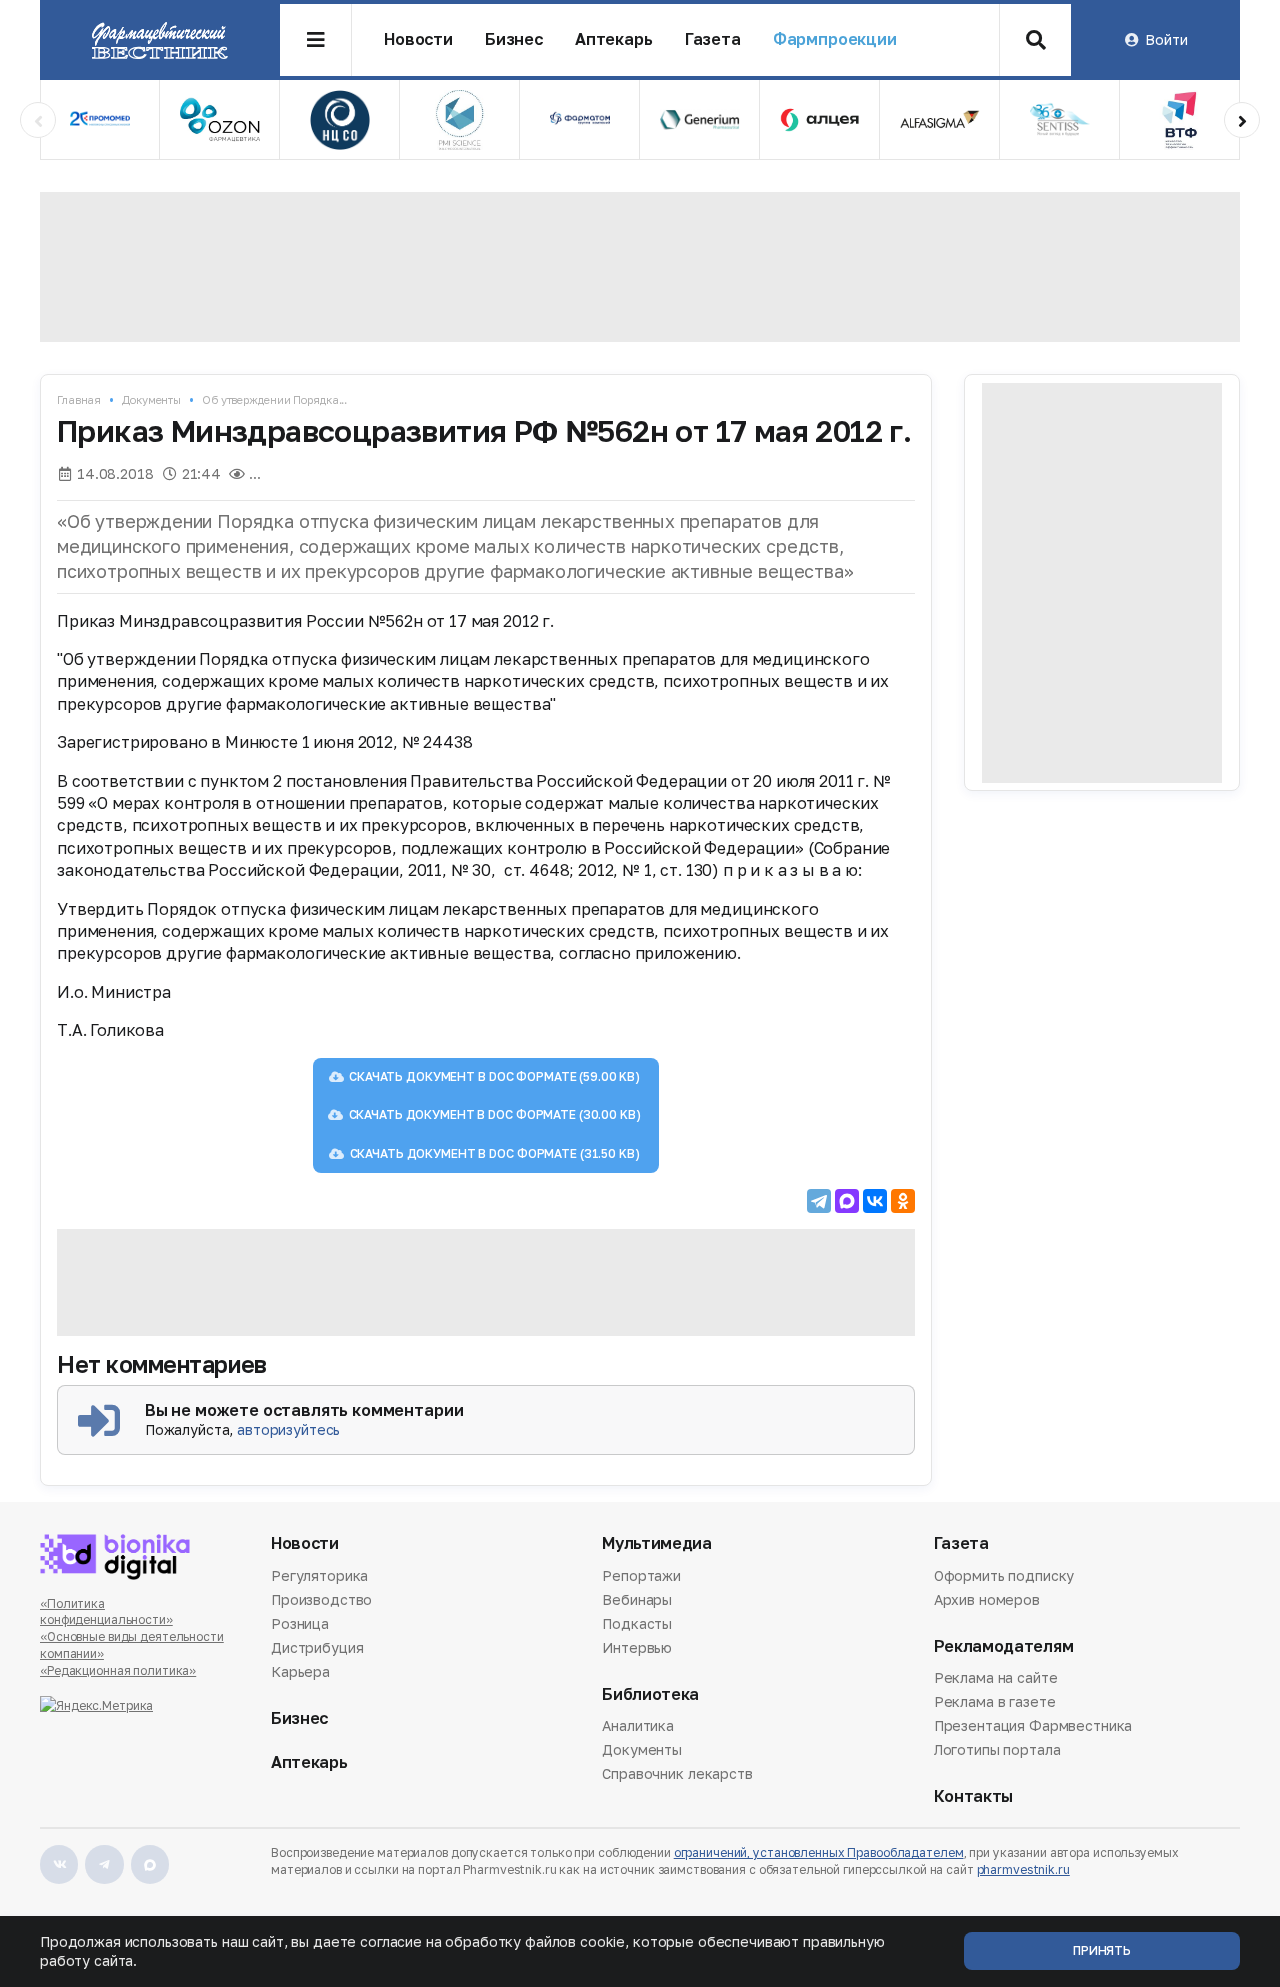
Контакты (973, 1796)
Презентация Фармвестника (1033, 1725)
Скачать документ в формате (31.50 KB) (495, 1153)
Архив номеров (987, 1599)
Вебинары (637, 1599)
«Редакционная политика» (118, 1670)
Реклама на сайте (996, 1679)
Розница (300, 1623)
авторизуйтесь (288, 1429)
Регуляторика (319, 1577)
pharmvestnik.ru (1023, 1869)
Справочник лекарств (677, 1773)
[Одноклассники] (903, 1201)
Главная (79, 399)
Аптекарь (614, 39)
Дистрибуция (317, 1647)
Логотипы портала (997, 1749)
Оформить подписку (1004, 1577)
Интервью (637, 1647)
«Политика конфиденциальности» (106, 1612)
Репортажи (641, 1577)
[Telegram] (819, 1201)
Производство (321, 1599)
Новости (418, 39)
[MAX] (847, 1201)
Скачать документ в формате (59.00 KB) (494, 1076)
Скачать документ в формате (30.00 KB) (495, 1114)
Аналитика (638, 1727)
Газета (713, 39)
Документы (151, 399)
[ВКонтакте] (875, 1201)
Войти (1166, 39)
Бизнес (514, 39)
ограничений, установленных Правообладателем (819, 1852)
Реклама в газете (995, 1701)
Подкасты (637, 1623)
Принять (1102, 1950)
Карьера (300, 1671)
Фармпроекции (835, 39)
